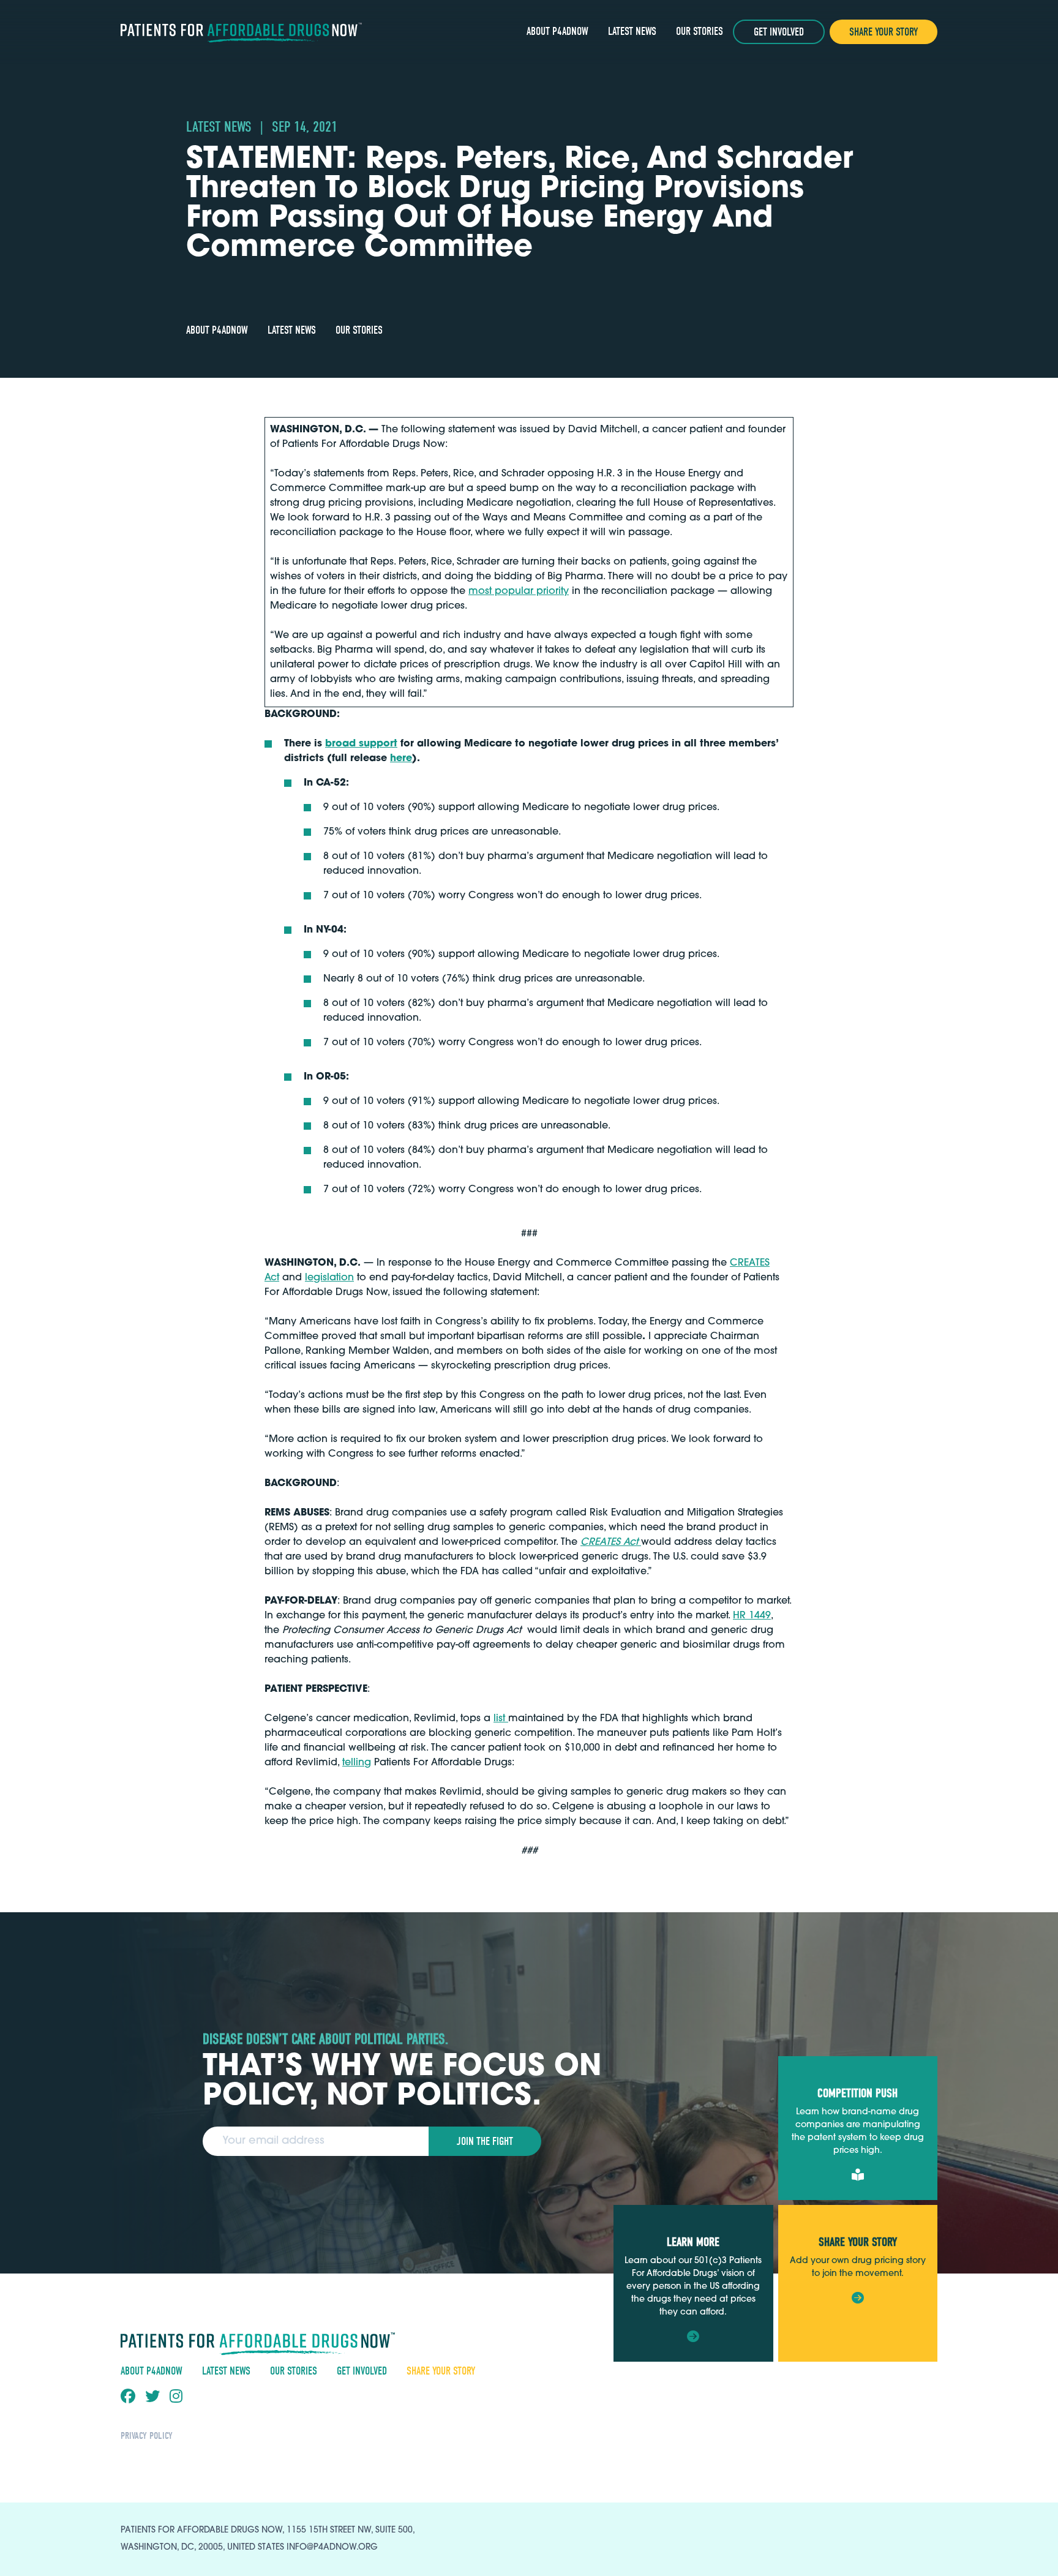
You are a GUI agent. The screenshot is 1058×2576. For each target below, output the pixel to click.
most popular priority (519, 591)
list (501, 1719)
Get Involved (779, 32)
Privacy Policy (147, 2436)
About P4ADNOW (557, 32)
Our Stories (700, 32)
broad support (361, 744)
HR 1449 (752, 1616)
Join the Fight (485, 2142)
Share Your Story (884, 32)
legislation (329, 1278)
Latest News (632, 32)
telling (357, 1763)
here (401, 759)
